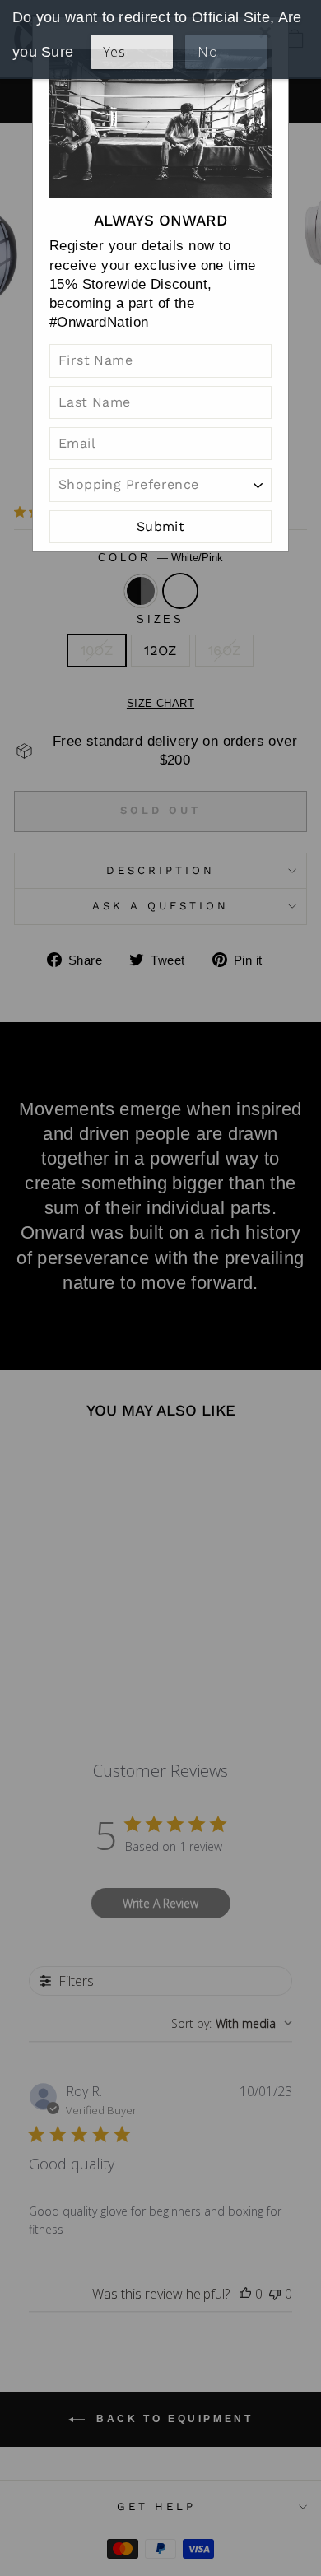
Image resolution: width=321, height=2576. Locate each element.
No (207, 52)
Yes (114, 52)
